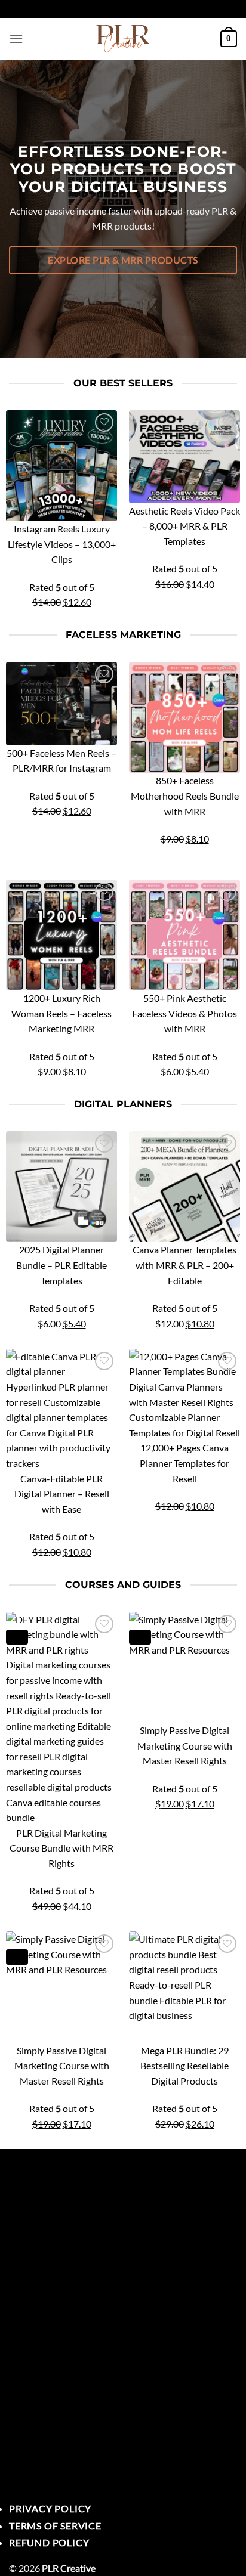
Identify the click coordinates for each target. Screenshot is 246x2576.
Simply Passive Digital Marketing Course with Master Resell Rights (185, 1745)
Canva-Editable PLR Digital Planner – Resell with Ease (62, 1494)
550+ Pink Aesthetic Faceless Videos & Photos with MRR (184, 1013)
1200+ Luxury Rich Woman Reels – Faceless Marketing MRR (61, 1013)
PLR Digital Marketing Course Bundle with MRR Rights (61, 1848)
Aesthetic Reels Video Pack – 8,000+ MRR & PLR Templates (184, 526)
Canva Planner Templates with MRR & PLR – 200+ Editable (184, 1265)
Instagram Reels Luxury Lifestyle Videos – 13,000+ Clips (62, 544)
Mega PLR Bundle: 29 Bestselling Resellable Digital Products (184, 2066)
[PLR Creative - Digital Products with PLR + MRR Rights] (123, 39)
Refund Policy (49, 2542)
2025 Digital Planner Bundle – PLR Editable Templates (61, 1265)
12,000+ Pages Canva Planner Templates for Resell (184, 1463)
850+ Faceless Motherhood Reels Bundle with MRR (185, 795)
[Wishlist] (104, 422)
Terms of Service (55, 2526)
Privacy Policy (50, 2508)
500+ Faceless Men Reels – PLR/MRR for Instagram (61, 761)
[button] (16, 38)
